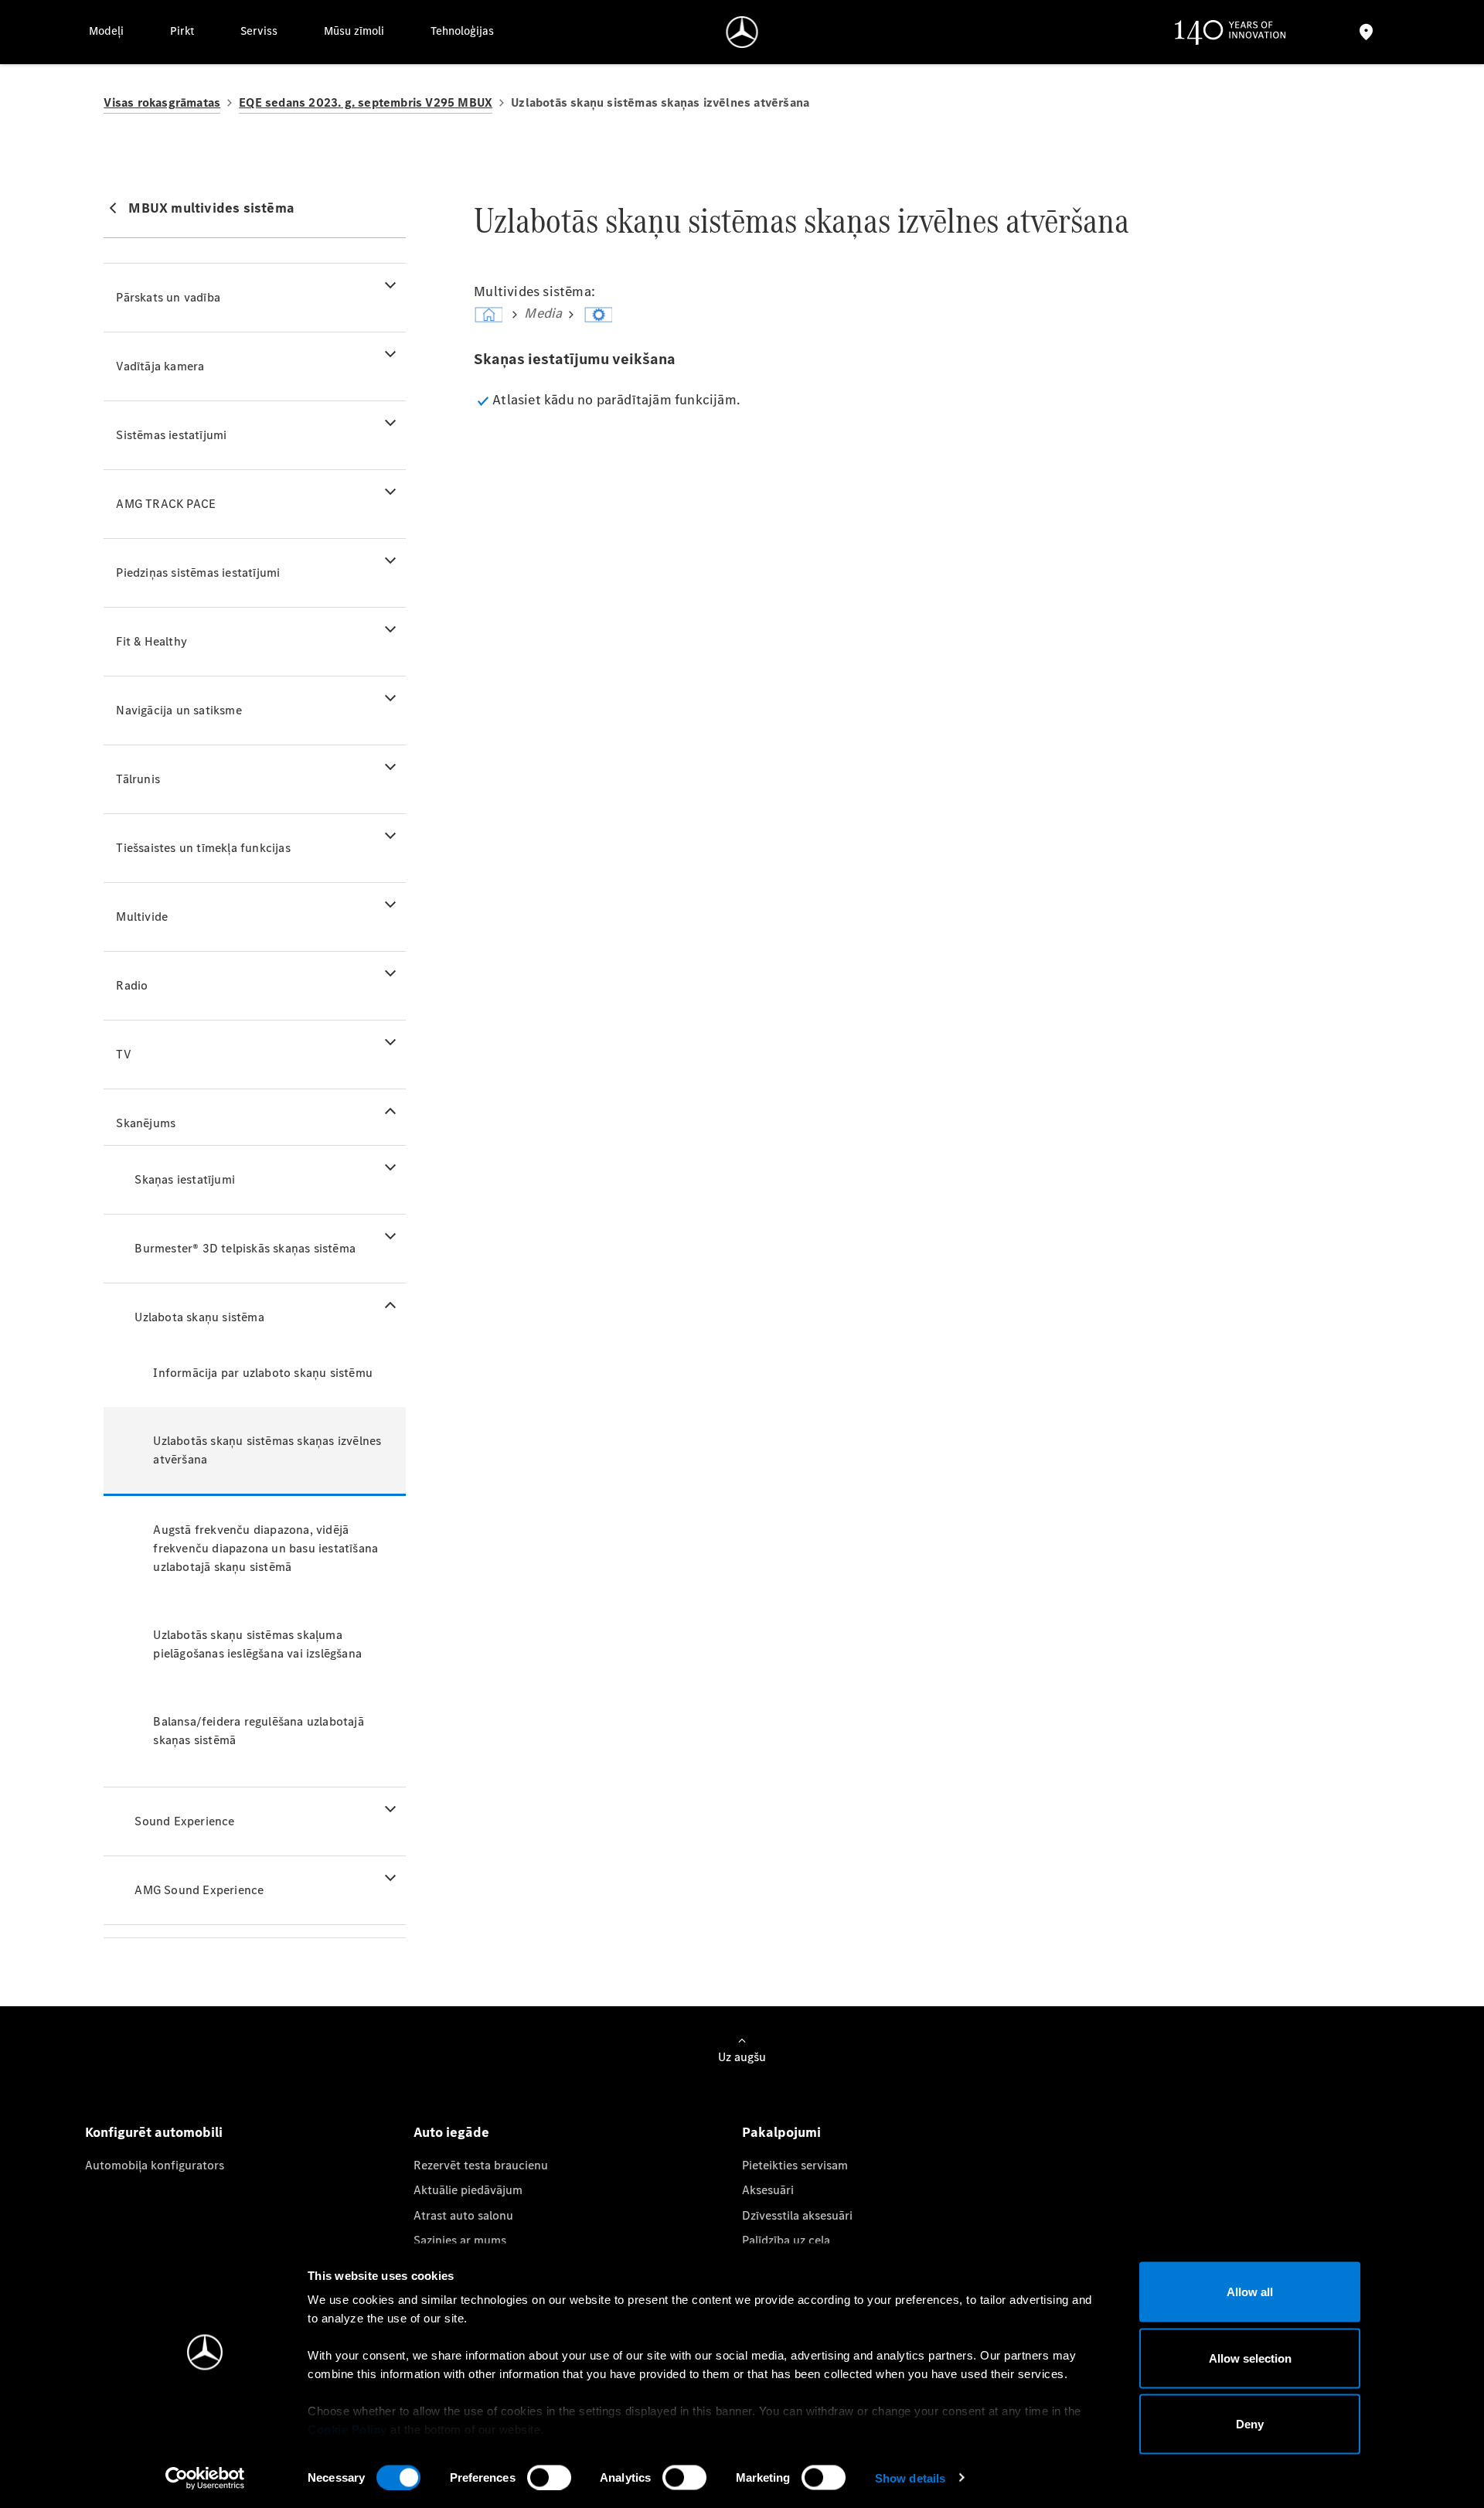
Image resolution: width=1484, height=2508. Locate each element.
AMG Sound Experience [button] (199, 1890)
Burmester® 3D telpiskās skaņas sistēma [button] (245, 1248)
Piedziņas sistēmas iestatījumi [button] (198, 572)
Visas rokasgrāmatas (162, 102)
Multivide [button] (142, 917)
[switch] (549, 2477)
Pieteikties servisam (795, 2165)
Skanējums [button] (146, 1123)
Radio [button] (132, 985)
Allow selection (1250, 2358)
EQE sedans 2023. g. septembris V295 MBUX (366, 102)
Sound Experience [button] (184, 1821)
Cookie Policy (347, 2430)
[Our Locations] (1366, 32)
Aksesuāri (768, 2190)
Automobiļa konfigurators (155, 2165)
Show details (910, 2477)
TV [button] (123, 1054)
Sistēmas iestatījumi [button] (171, 435)
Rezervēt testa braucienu (481, 2165)
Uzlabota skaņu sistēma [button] (199, 1317)
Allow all (1250, 2292)
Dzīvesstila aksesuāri (797, 2215)
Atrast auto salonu (463, 2215)
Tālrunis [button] (138, 779)
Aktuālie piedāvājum (468, 2190)
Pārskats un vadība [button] (168, 297)
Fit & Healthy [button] (151, 641)
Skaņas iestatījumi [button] (185, 1179)
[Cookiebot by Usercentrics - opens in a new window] (205, 2478)
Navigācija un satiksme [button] (179, 710)
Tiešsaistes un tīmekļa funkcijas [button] (203, 848)
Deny (1250, 2424)
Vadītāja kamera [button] (160, 366)
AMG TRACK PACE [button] (166, 504)
